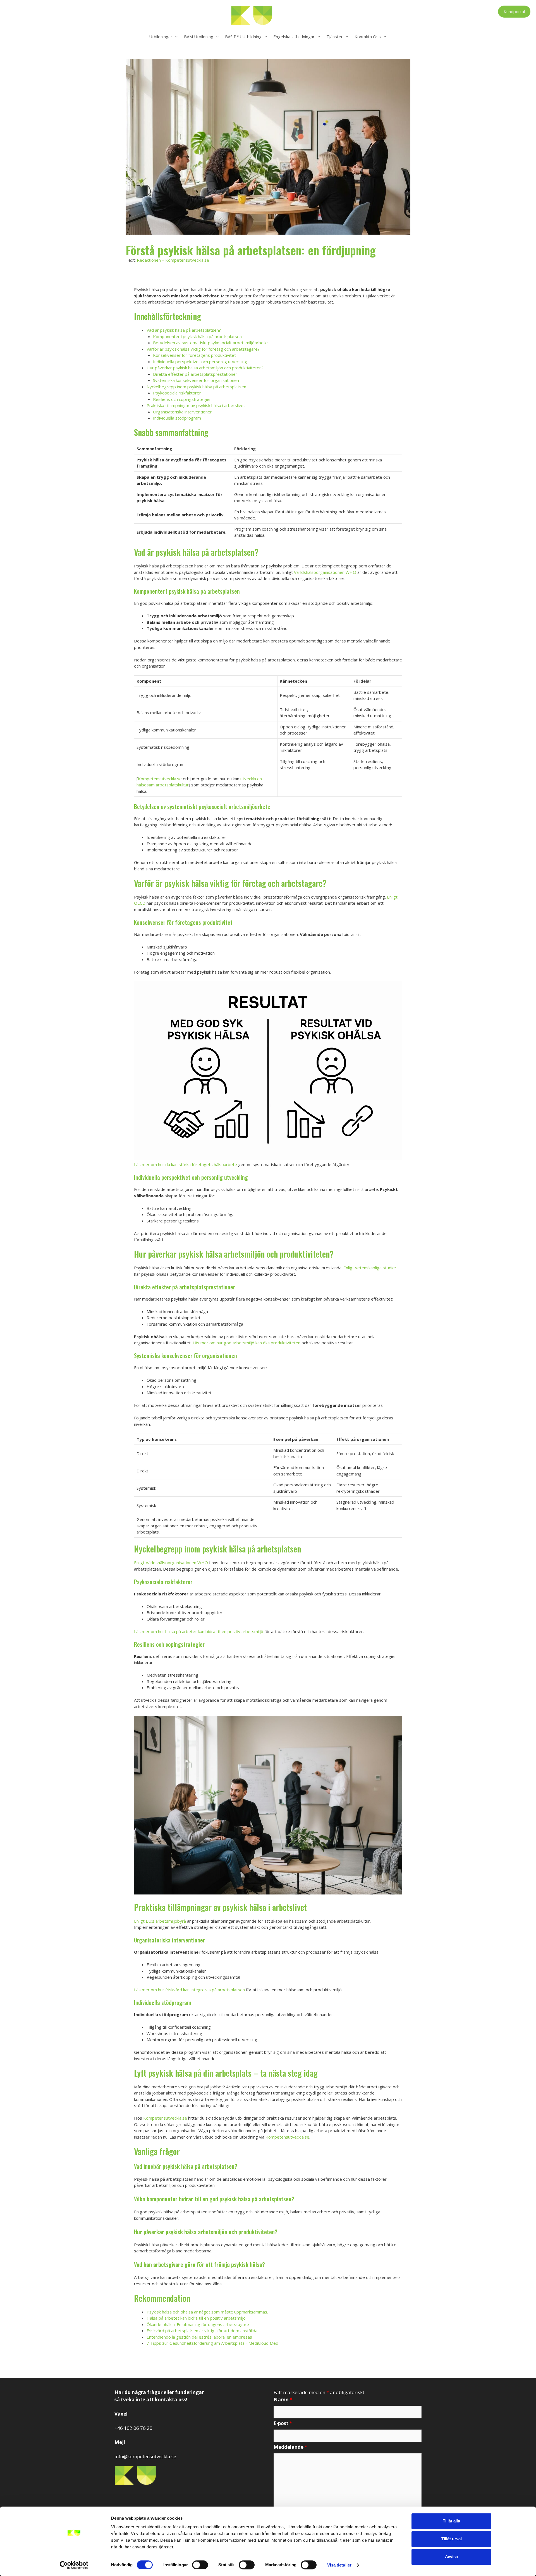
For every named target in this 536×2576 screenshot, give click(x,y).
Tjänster (335, 37)
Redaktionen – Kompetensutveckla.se (173, 260)
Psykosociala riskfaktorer (177, 393)
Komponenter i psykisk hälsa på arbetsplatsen (197, 336)
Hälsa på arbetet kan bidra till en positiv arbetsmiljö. (197, 2318)
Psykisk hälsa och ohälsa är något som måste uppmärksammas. (207, 2312)
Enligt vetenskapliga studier (370, 1268)
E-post (283, 2423)
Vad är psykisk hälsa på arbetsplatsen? (184, 330)
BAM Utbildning (199, 37)
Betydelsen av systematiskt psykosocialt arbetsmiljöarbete (210, 343)
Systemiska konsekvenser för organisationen (196, 380)
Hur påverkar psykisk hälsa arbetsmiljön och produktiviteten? (205, 368)
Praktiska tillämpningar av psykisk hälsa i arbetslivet (196, 405)
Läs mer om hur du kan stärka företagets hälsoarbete (186, 1164)
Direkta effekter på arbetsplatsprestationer (195, 374)
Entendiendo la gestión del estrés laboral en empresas (199, 2337)
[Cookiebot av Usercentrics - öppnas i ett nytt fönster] (74, 2565)
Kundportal (514, 11)
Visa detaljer (339, 2565)
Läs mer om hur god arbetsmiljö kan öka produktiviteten (247, 1343)
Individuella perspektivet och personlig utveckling (200, 362)
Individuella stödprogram (177, 418)
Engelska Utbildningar (294, 37)
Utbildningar (161, 37)
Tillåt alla (451, 2521)
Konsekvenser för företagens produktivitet (194, 355)
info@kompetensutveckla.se (145, 2456)
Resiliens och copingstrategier (182, 399)
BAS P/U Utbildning (243, 37)
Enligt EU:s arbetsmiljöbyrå (160, 1921)
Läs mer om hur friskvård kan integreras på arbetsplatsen (189, 1990)
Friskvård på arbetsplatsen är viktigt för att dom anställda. (202, 2331)
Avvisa (451, 2557)
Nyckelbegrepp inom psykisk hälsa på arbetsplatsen (196, 387)
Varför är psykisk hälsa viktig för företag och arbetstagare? (203, 349)
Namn (283, 2400)
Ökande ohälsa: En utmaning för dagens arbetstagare (198, 2324)
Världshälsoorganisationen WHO (325, 572)
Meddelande (290, 2447)
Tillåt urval (452, 2539)
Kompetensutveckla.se (160, 779)
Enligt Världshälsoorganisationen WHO (171, 1563)
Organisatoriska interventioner (182, 412)
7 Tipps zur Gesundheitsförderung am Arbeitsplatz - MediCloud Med (212, 2343)
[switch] (200, 2565)
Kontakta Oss (368, 37)
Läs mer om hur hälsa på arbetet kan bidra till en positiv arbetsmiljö (199, 1631)
